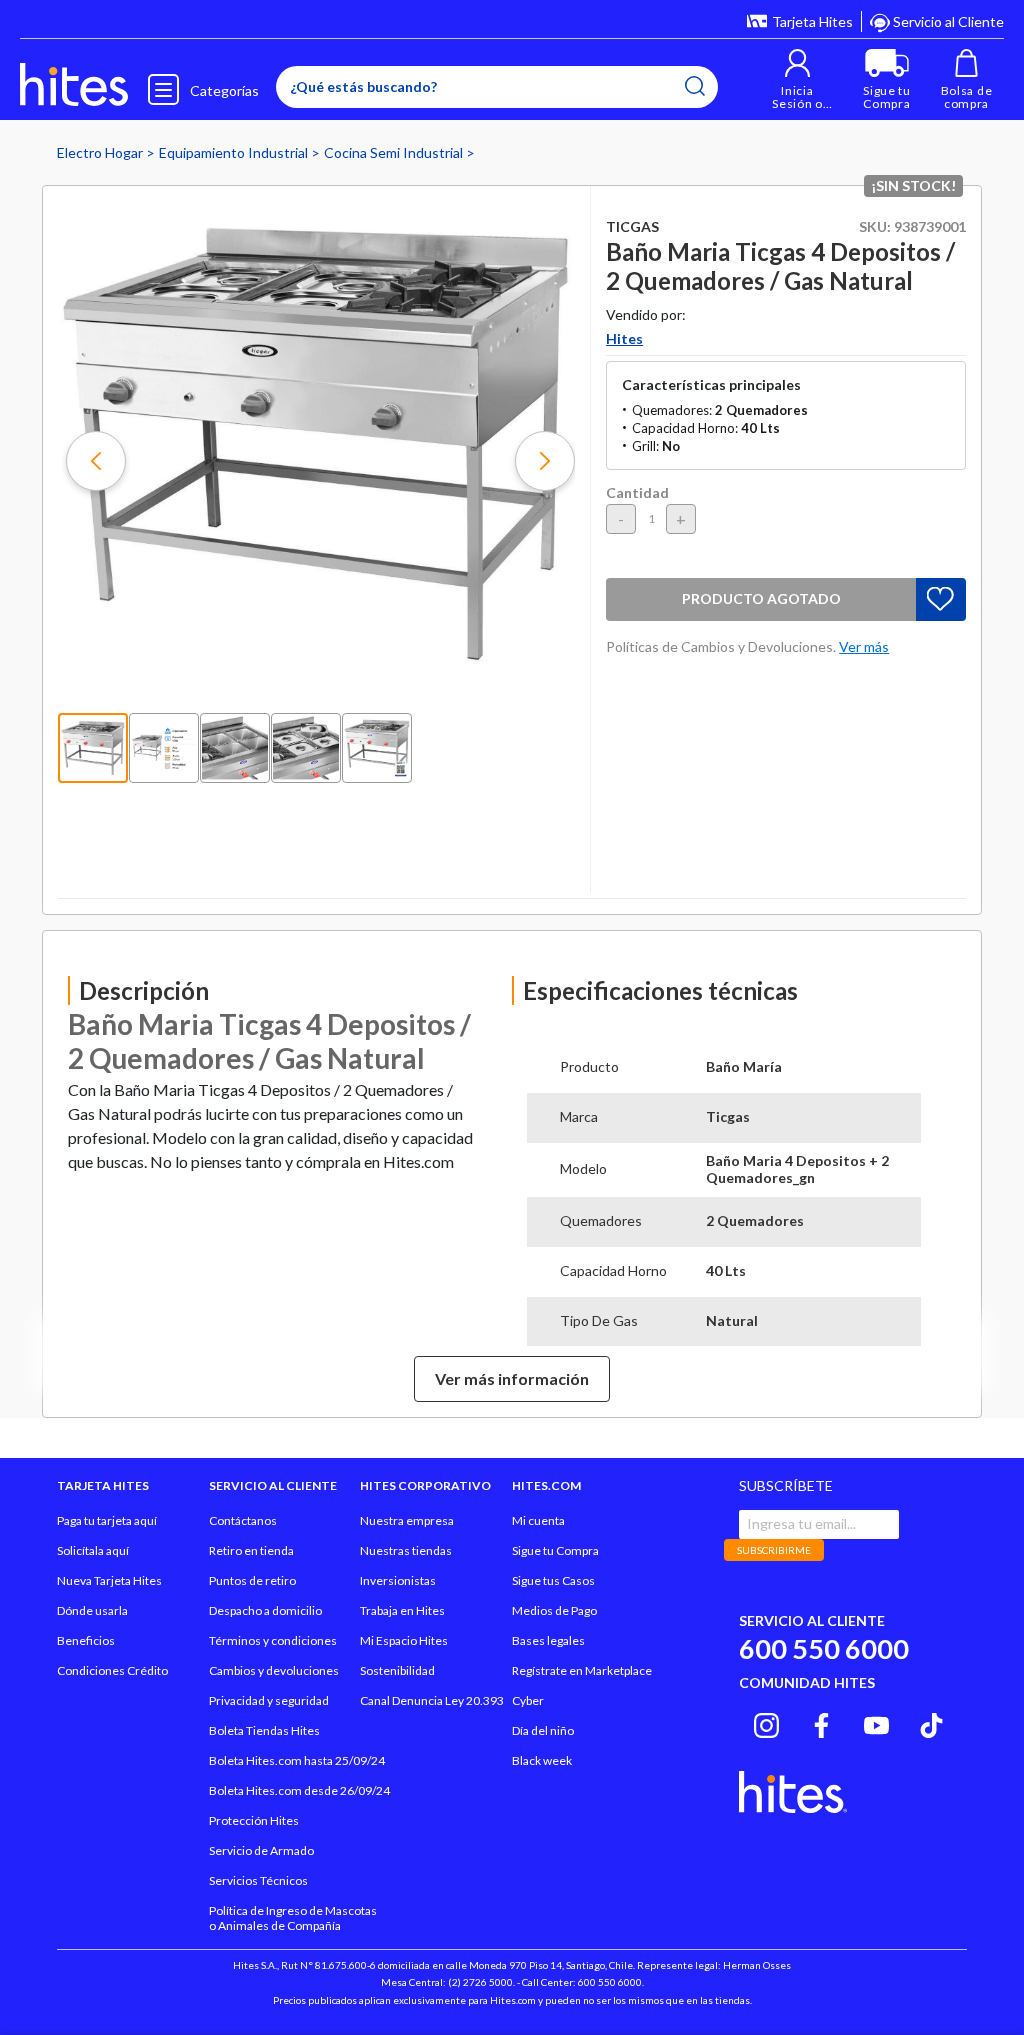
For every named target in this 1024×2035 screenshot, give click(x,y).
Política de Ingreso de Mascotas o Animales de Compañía (293, 1918)
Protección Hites (254, 1820)
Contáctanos (243, 1520)
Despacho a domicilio (265, 1610)
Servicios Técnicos (258, 1880)
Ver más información (512, 1378)
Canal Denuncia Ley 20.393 (432, 1700)
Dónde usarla (92, 1610)
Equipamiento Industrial (235, 152)
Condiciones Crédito (112, 1670)
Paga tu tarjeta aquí (107, 1520)
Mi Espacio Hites (404, 1640)
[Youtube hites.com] (876, 1722)
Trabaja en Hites (402, 1610)
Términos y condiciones (273, 1640)
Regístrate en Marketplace (582, 1670)
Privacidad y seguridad (269, 1700)
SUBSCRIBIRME (774, 1550)
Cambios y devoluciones (274, 1670)
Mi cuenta (538, 1520)
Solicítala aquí (93, 1550)
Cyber (528, 1700)
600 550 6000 (824, 1648)
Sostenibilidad (397, 1670)
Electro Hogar (101, 152)
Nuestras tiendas (406, 1550)
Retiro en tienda (251, 1550)
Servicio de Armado (261, 1850)
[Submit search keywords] (695, 86)
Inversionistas (398, 1580)
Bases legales (548, 1640)
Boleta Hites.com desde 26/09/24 (299, 1790)
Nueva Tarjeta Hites (109, 1580)
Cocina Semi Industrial (395, 152)
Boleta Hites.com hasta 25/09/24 (297, 1760)
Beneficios (86, 1640)
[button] (797, 79)
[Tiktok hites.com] (931, 1722)
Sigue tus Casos (553, 1580)
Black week (542, 1760)
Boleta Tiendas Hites (264, 1730)
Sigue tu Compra (555, 1550)
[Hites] (74, 85)
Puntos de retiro (252, 1580)
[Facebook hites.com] (821, 1722)
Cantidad (637, 492)
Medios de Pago (554, 1610)
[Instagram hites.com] (766, 1722)
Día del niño (543, 1730)
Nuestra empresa (407, 1520)
